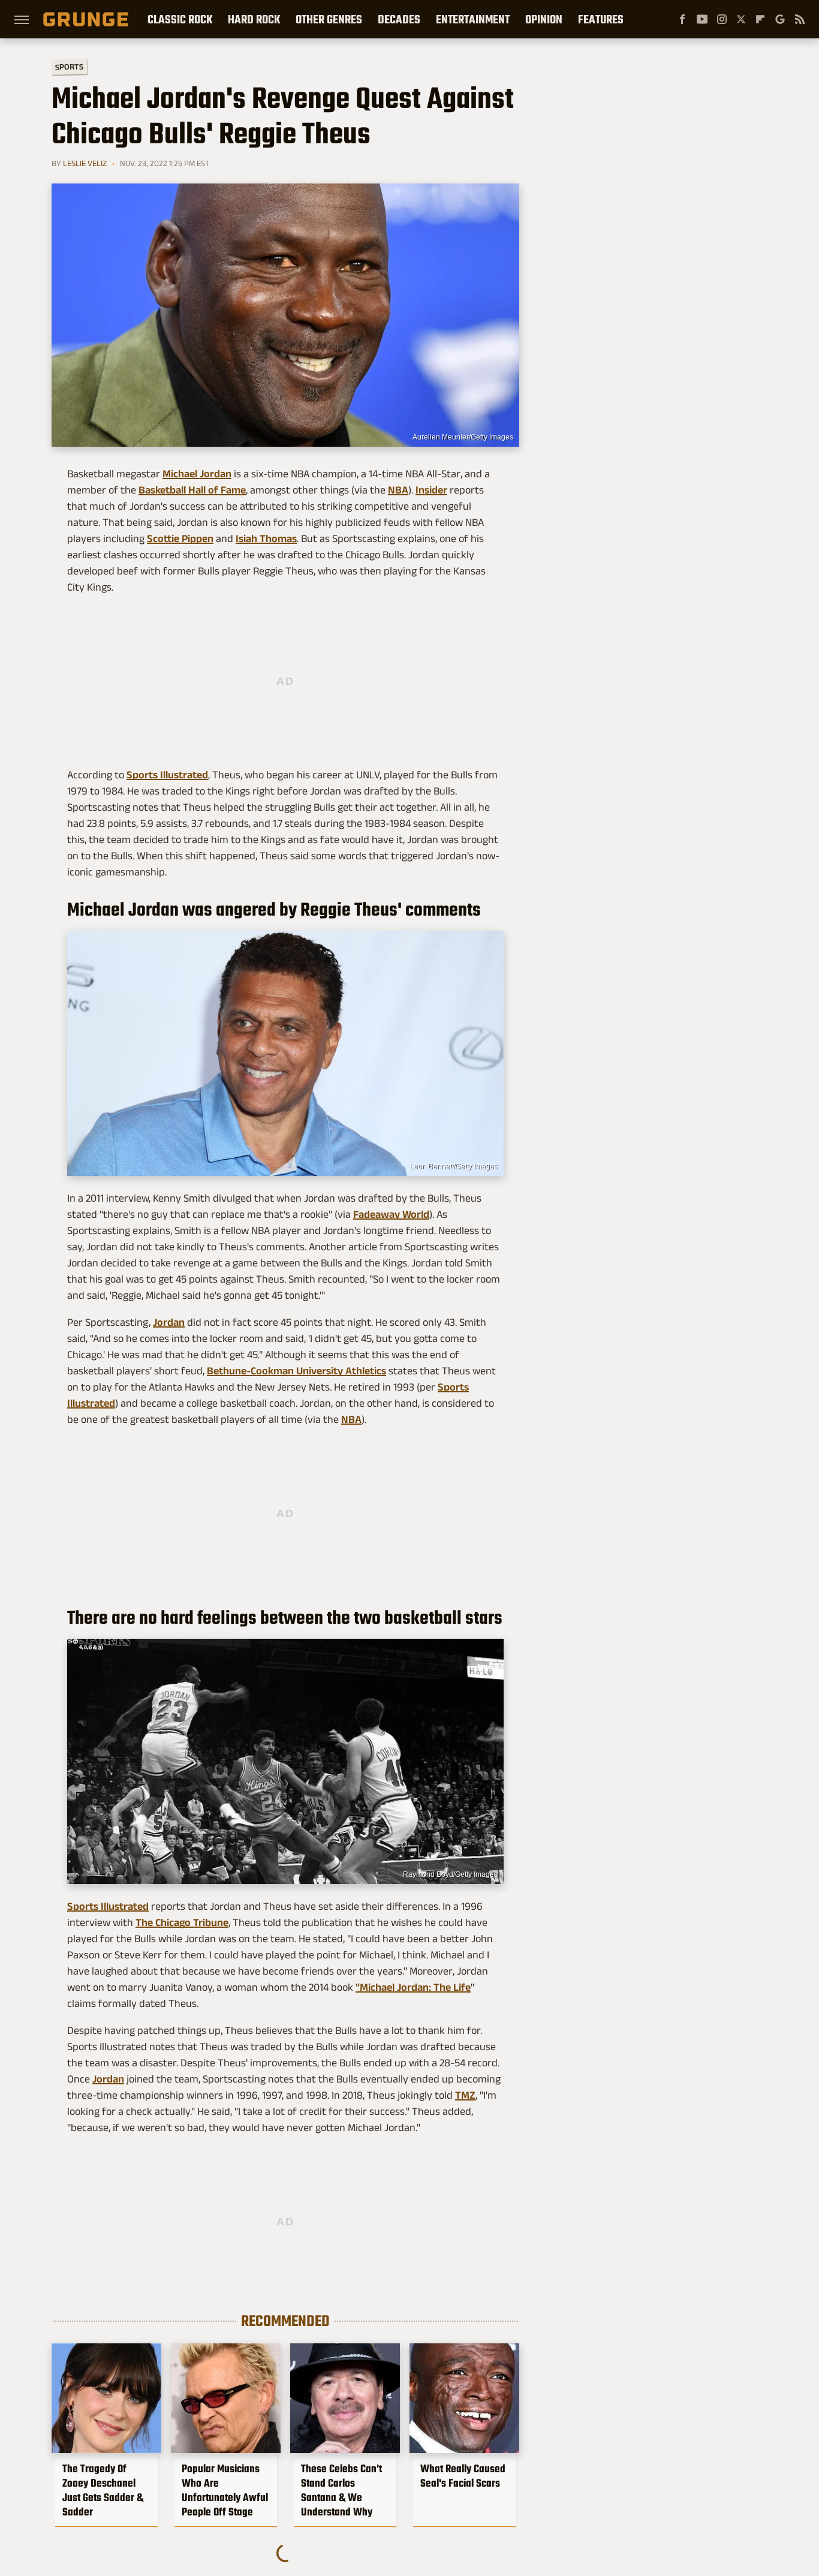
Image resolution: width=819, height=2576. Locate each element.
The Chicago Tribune (182, 1922)
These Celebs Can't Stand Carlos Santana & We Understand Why (341, 2490)
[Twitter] (741, 19)
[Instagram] (722, 19)
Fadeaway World (391, 1214)
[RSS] (800, 19)
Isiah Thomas (266, 538)
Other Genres (329, 19)
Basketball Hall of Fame (192, 490)
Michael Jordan (197, 474)
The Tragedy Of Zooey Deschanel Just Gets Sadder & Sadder (103, 2490)
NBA (398, 490)
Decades (399, 19)
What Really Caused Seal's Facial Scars (463, 2476)
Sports (69, 66)
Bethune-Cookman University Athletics (296, 1371)
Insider (431, 490)
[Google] (780, 19)
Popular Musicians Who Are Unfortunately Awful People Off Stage (225, 2490)
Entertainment (473, 19)
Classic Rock (180, 19)
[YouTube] (702, 19)
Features (601, 19)
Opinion (544, 19)
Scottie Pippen (180, 538)
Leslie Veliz (85, 163)
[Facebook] (682, 19)
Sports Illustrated (167, 775)
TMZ (465, 2095)
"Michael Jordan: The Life (413, 1987)
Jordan (169, 1322)
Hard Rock (254, 19)
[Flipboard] (760, 19)
